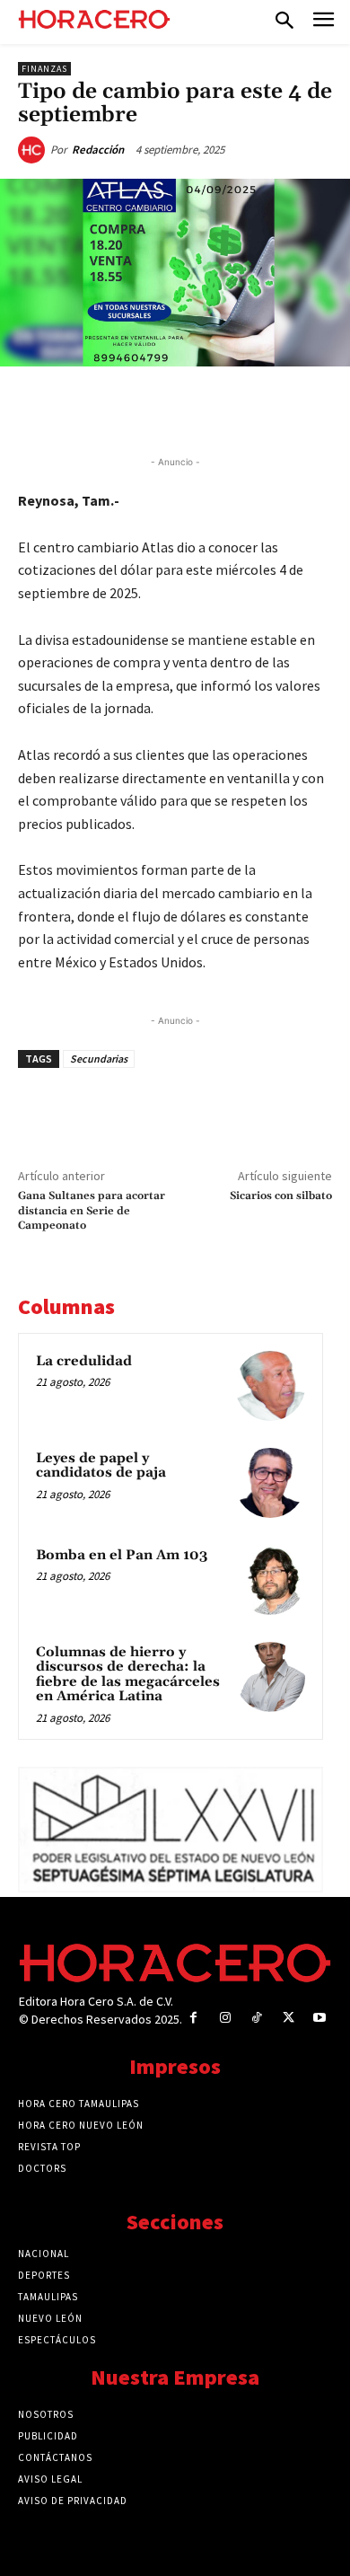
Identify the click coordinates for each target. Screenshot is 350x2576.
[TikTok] (256, 2018)
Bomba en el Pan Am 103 (122, 1555)
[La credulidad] (270, 1386)
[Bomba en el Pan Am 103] (270, 1580)
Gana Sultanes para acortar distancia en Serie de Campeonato (92, 1211)
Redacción (98, 150)
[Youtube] (320, 2018)
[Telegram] (216, 408)
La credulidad (84, 1361)
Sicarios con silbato (281, 1196)
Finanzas (44, 69)
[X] (134, 408)
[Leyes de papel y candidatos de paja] (270, 1483)
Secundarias (99, 1059)
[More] (300, 408)
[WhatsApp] (175, 408)
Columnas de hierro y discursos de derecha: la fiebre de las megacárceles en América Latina (128, 1675)
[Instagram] (225, 2018)
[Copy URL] (258, 408)
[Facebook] (92, 408)
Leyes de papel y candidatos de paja (101, 1466)
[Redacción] (34, 150)
